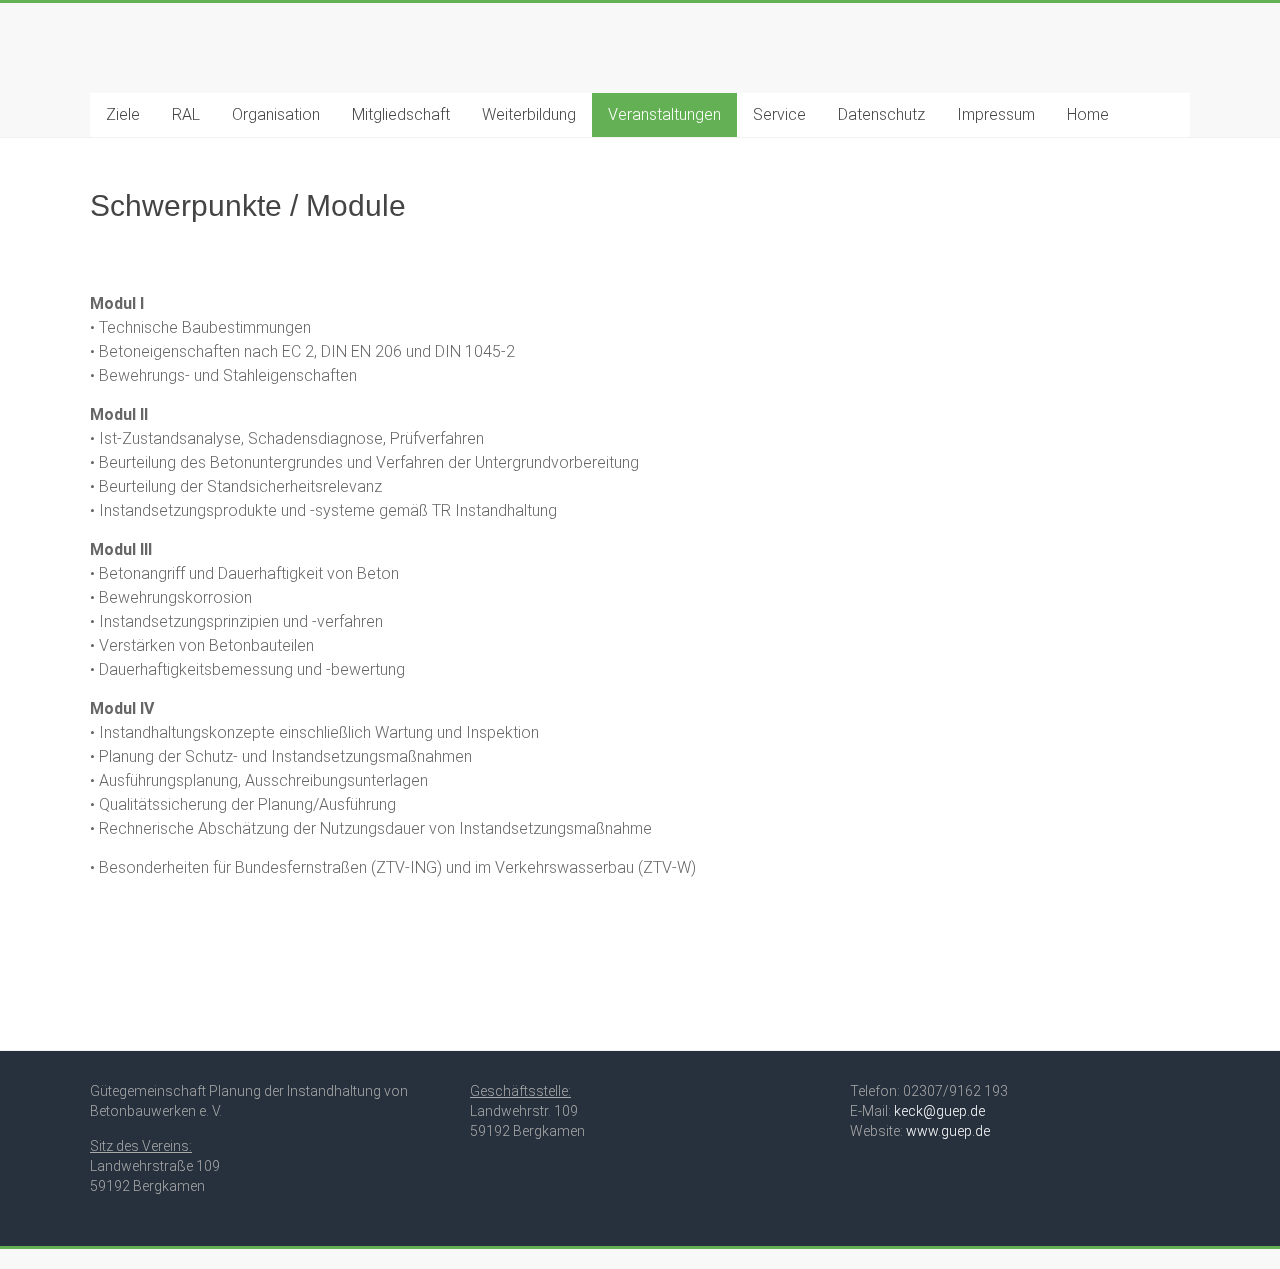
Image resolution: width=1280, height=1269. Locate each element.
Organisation (276, 114)
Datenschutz (881, 114)
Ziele (123, 114)
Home (1088, 114)
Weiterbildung (529, 114)
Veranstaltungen (664, 114)
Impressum (996, 114)
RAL (186, 114)
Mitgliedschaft (401, 114)
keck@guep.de (939, 1111)
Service (779, 114)
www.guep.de (948, 1131)
